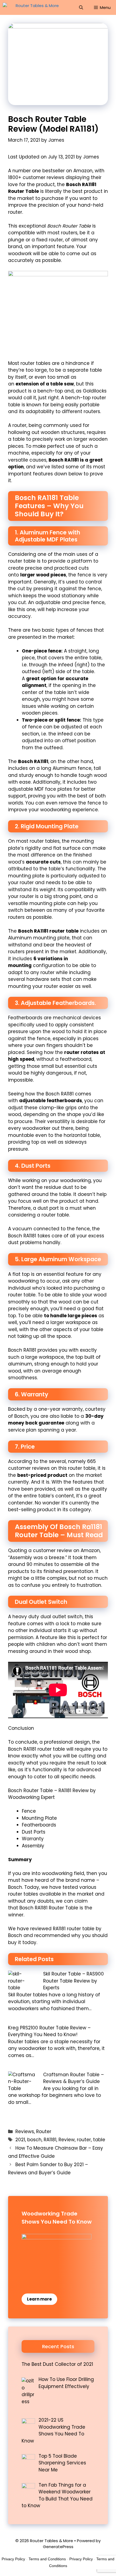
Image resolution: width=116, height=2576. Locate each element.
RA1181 (50, 2140)
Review (67, 2140)
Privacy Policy (13, 2559)
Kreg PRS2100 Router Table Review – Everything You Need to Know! (49, 2031)
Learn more (39, 2299)
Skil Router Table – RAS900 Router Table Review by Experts (74, 1981)
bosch (34, 2140)
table (99, 2140)
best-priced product (42, 1475)
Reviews (25, 2131)
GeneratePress (58, 2547)
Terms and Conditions (47, 2559)
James (91, 157)
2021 (20, 2140)
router (84, 2140)
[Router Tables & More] (32, 7)
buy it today (22, 1942)
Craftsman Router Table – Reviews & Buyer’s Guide (74, 2078)
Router (44, 2131)
